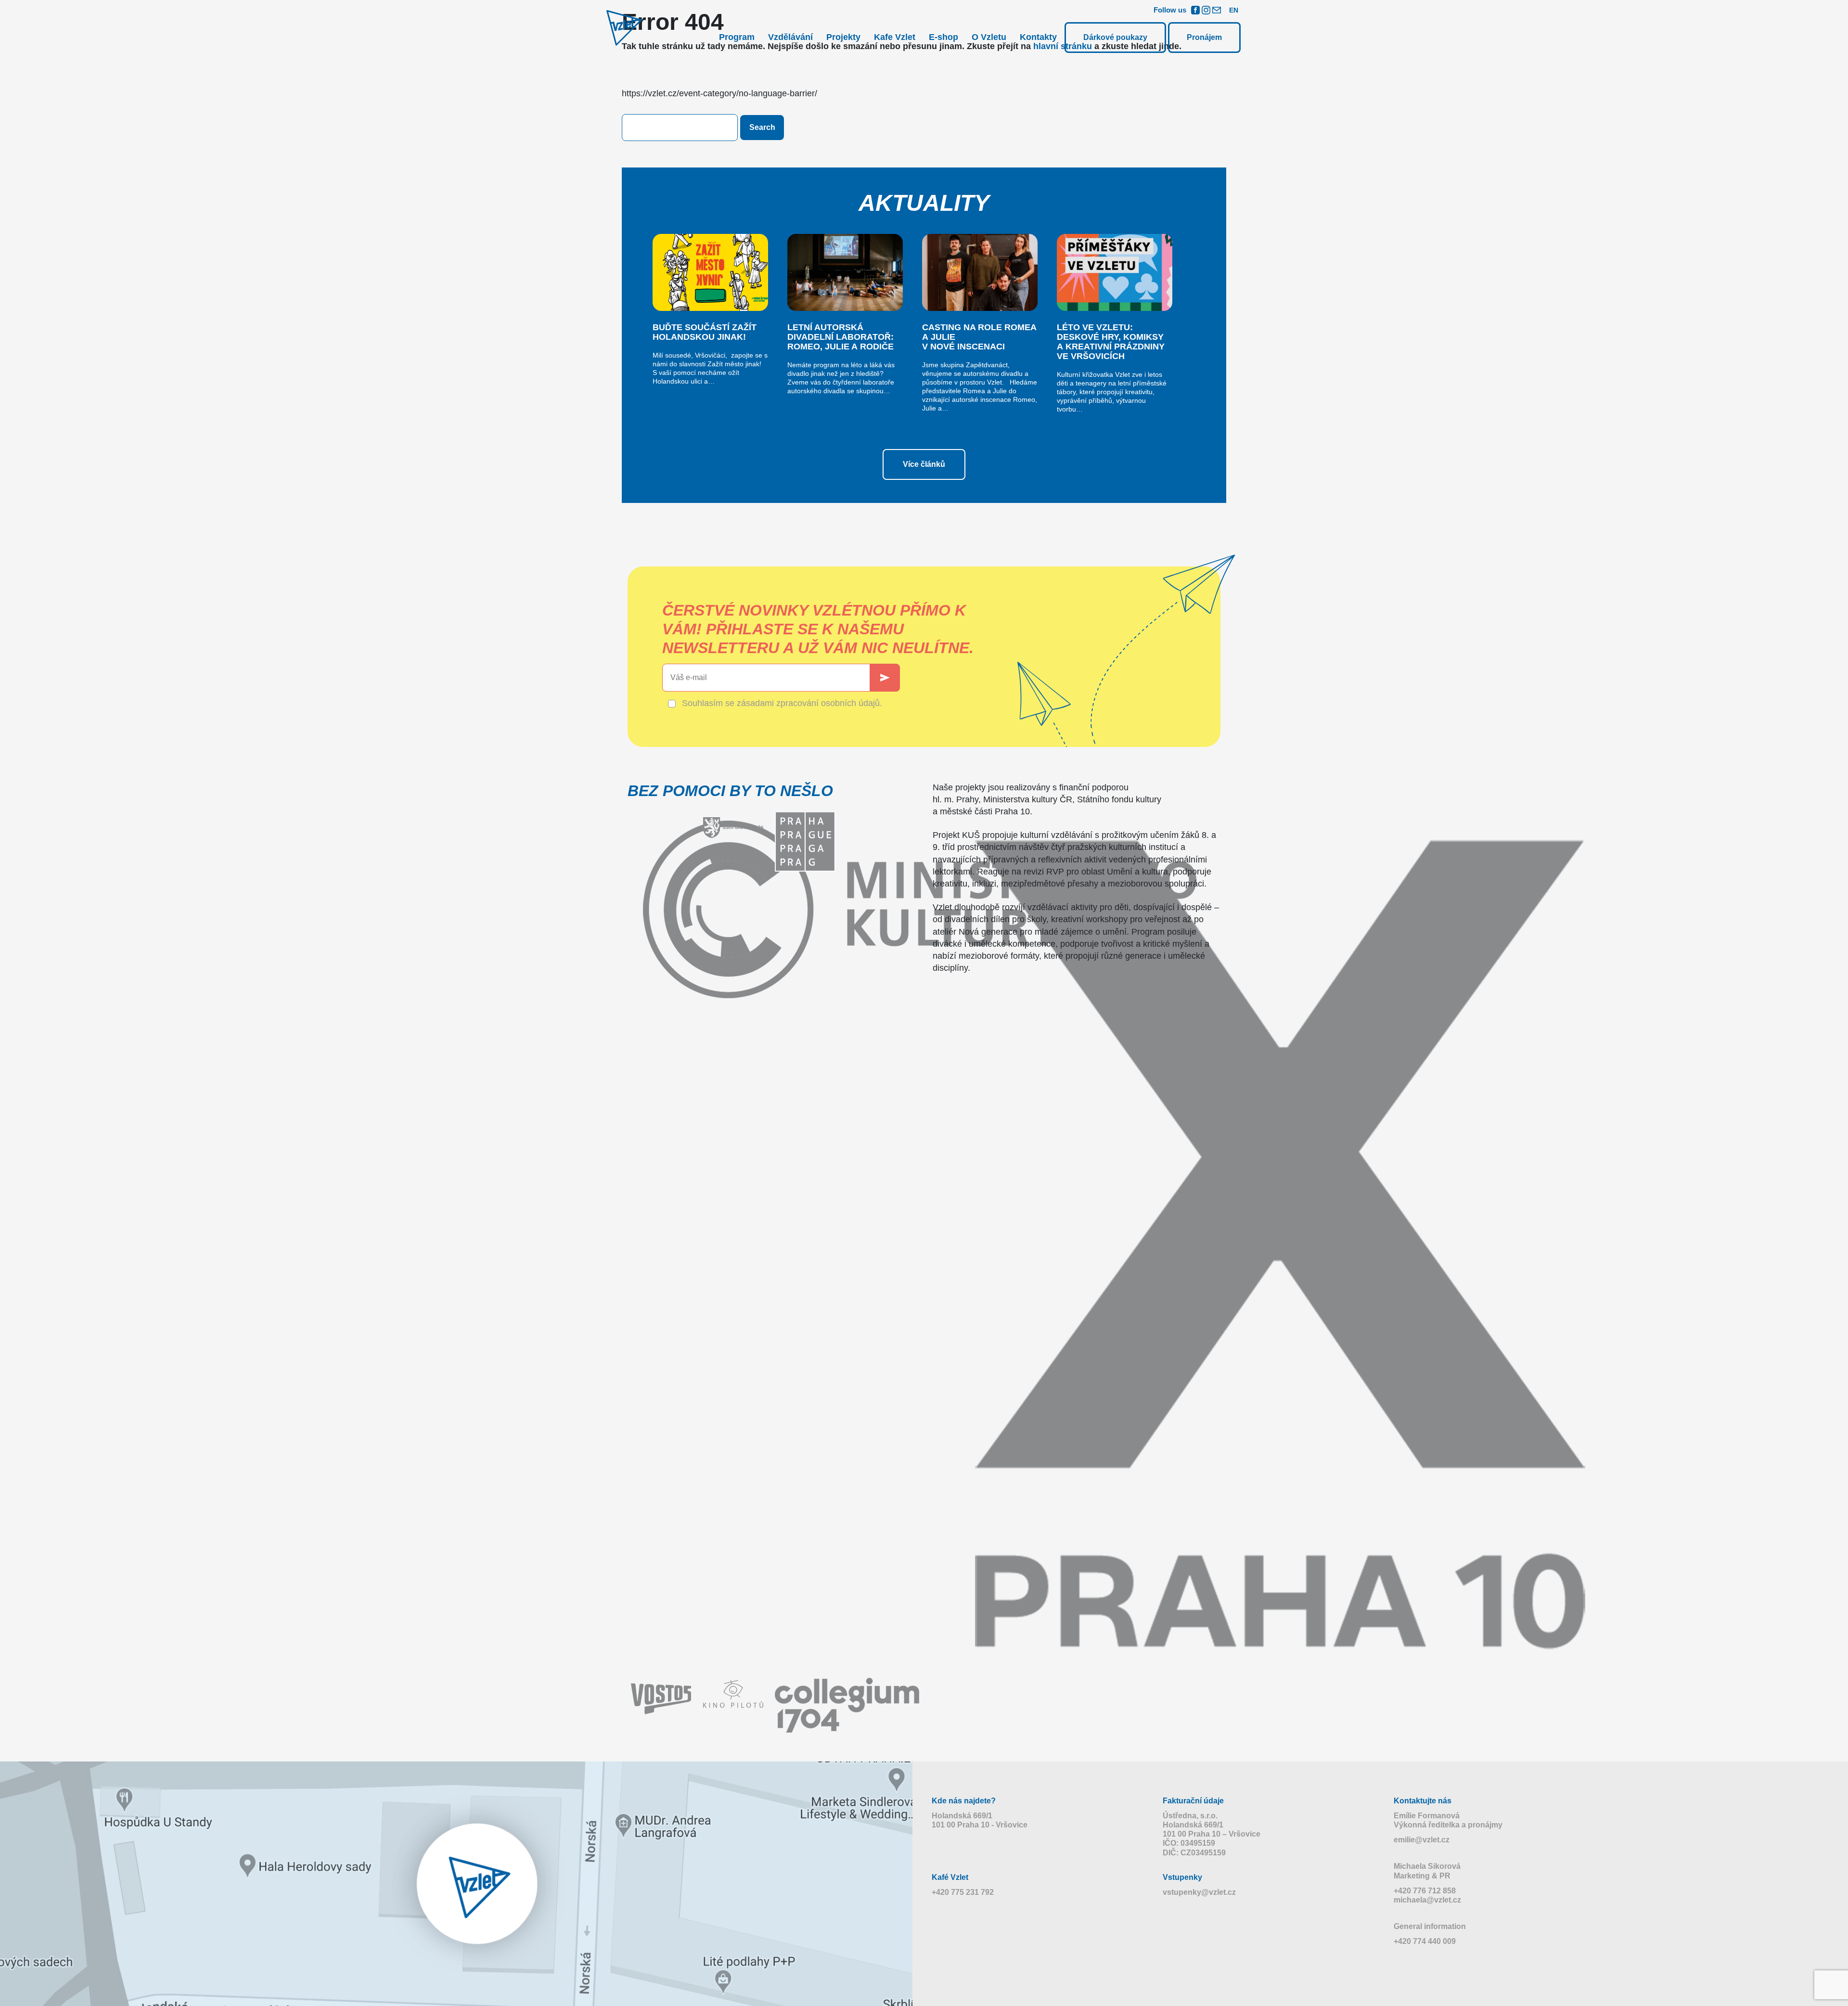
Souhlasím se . (782, 703)
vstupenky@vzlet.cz (1199, 1892)
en (1234, 10)
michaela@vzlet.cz (1427, 1900)
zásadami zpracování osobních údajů (808, 703)
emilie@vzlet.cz (1422, 1840)
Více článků (924, 464)
